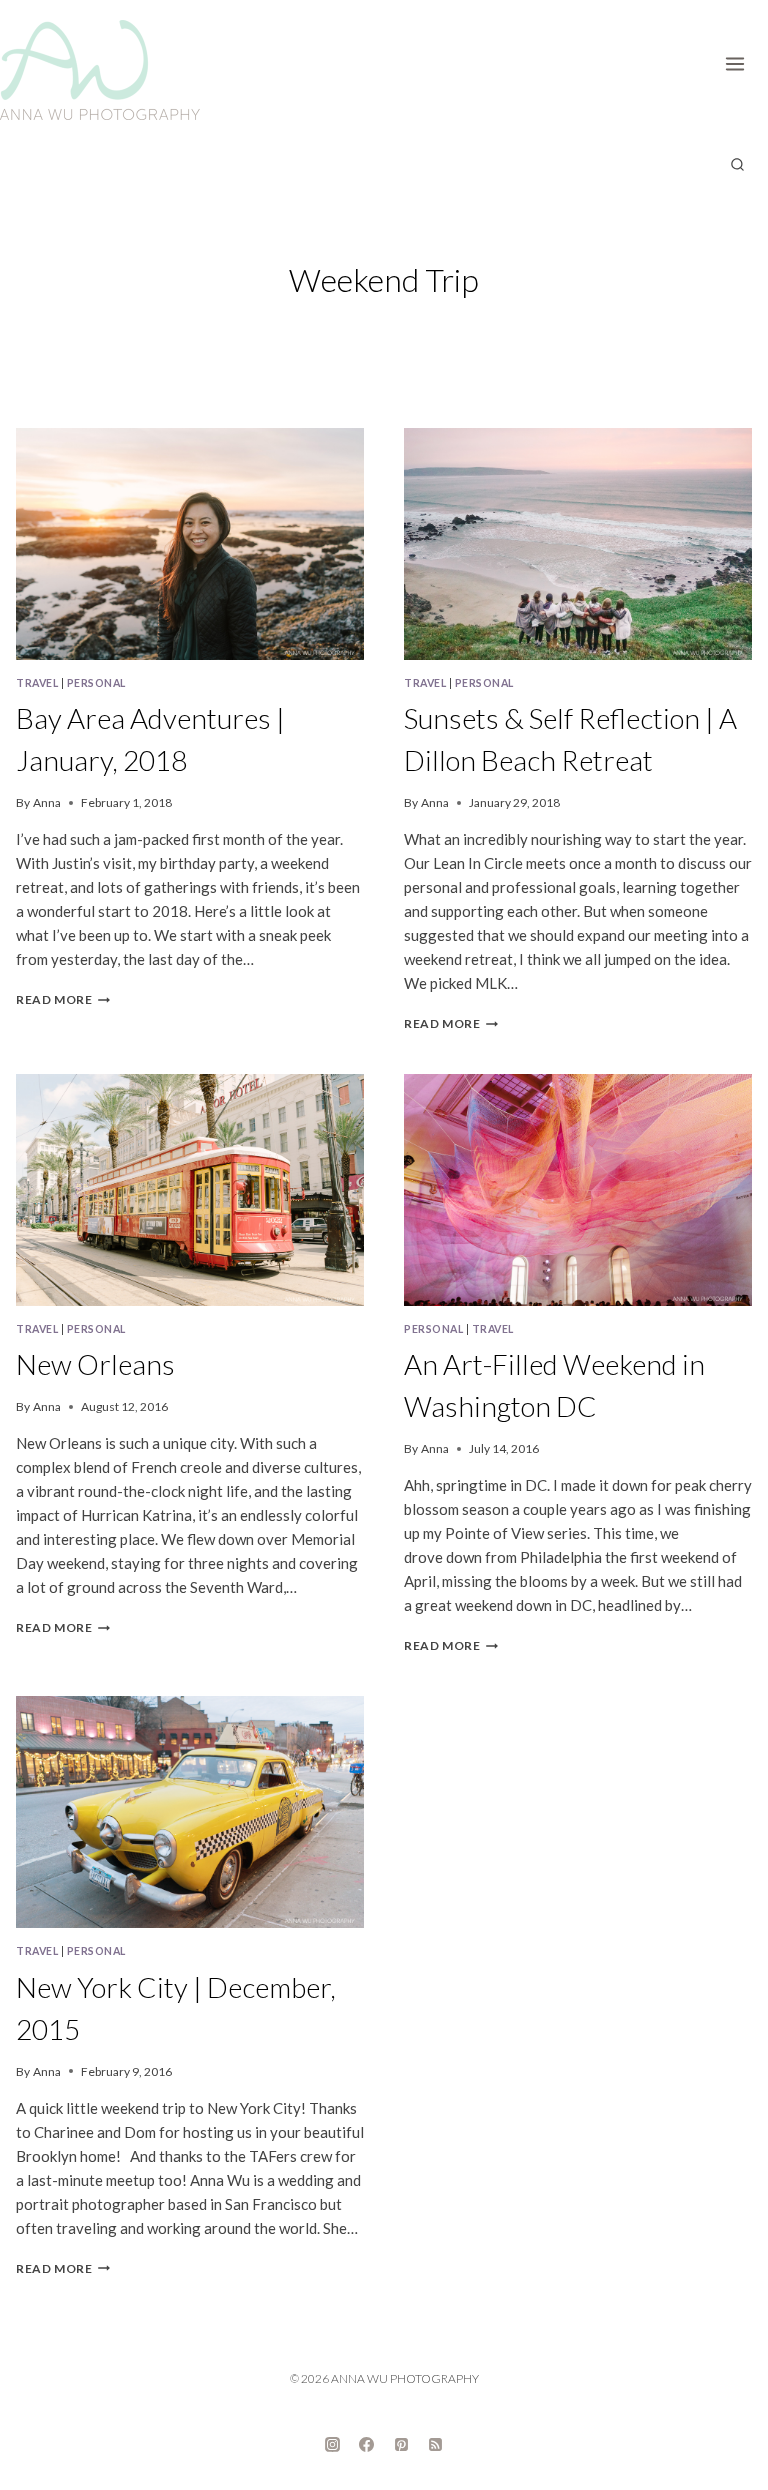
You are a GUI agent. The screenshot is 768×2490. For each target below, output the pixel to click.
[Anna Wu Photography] (100, 70)
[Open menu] (741, 60)
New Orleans (95, 1364)
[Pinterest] (401, 2445)
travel (37, 683)
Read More (63, 999)
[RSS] (436, 2445)
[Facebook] (367, 2445)
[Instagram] (332, 2445)
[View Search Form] (737, 165)
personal (96, 683)
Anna (47, 802)
